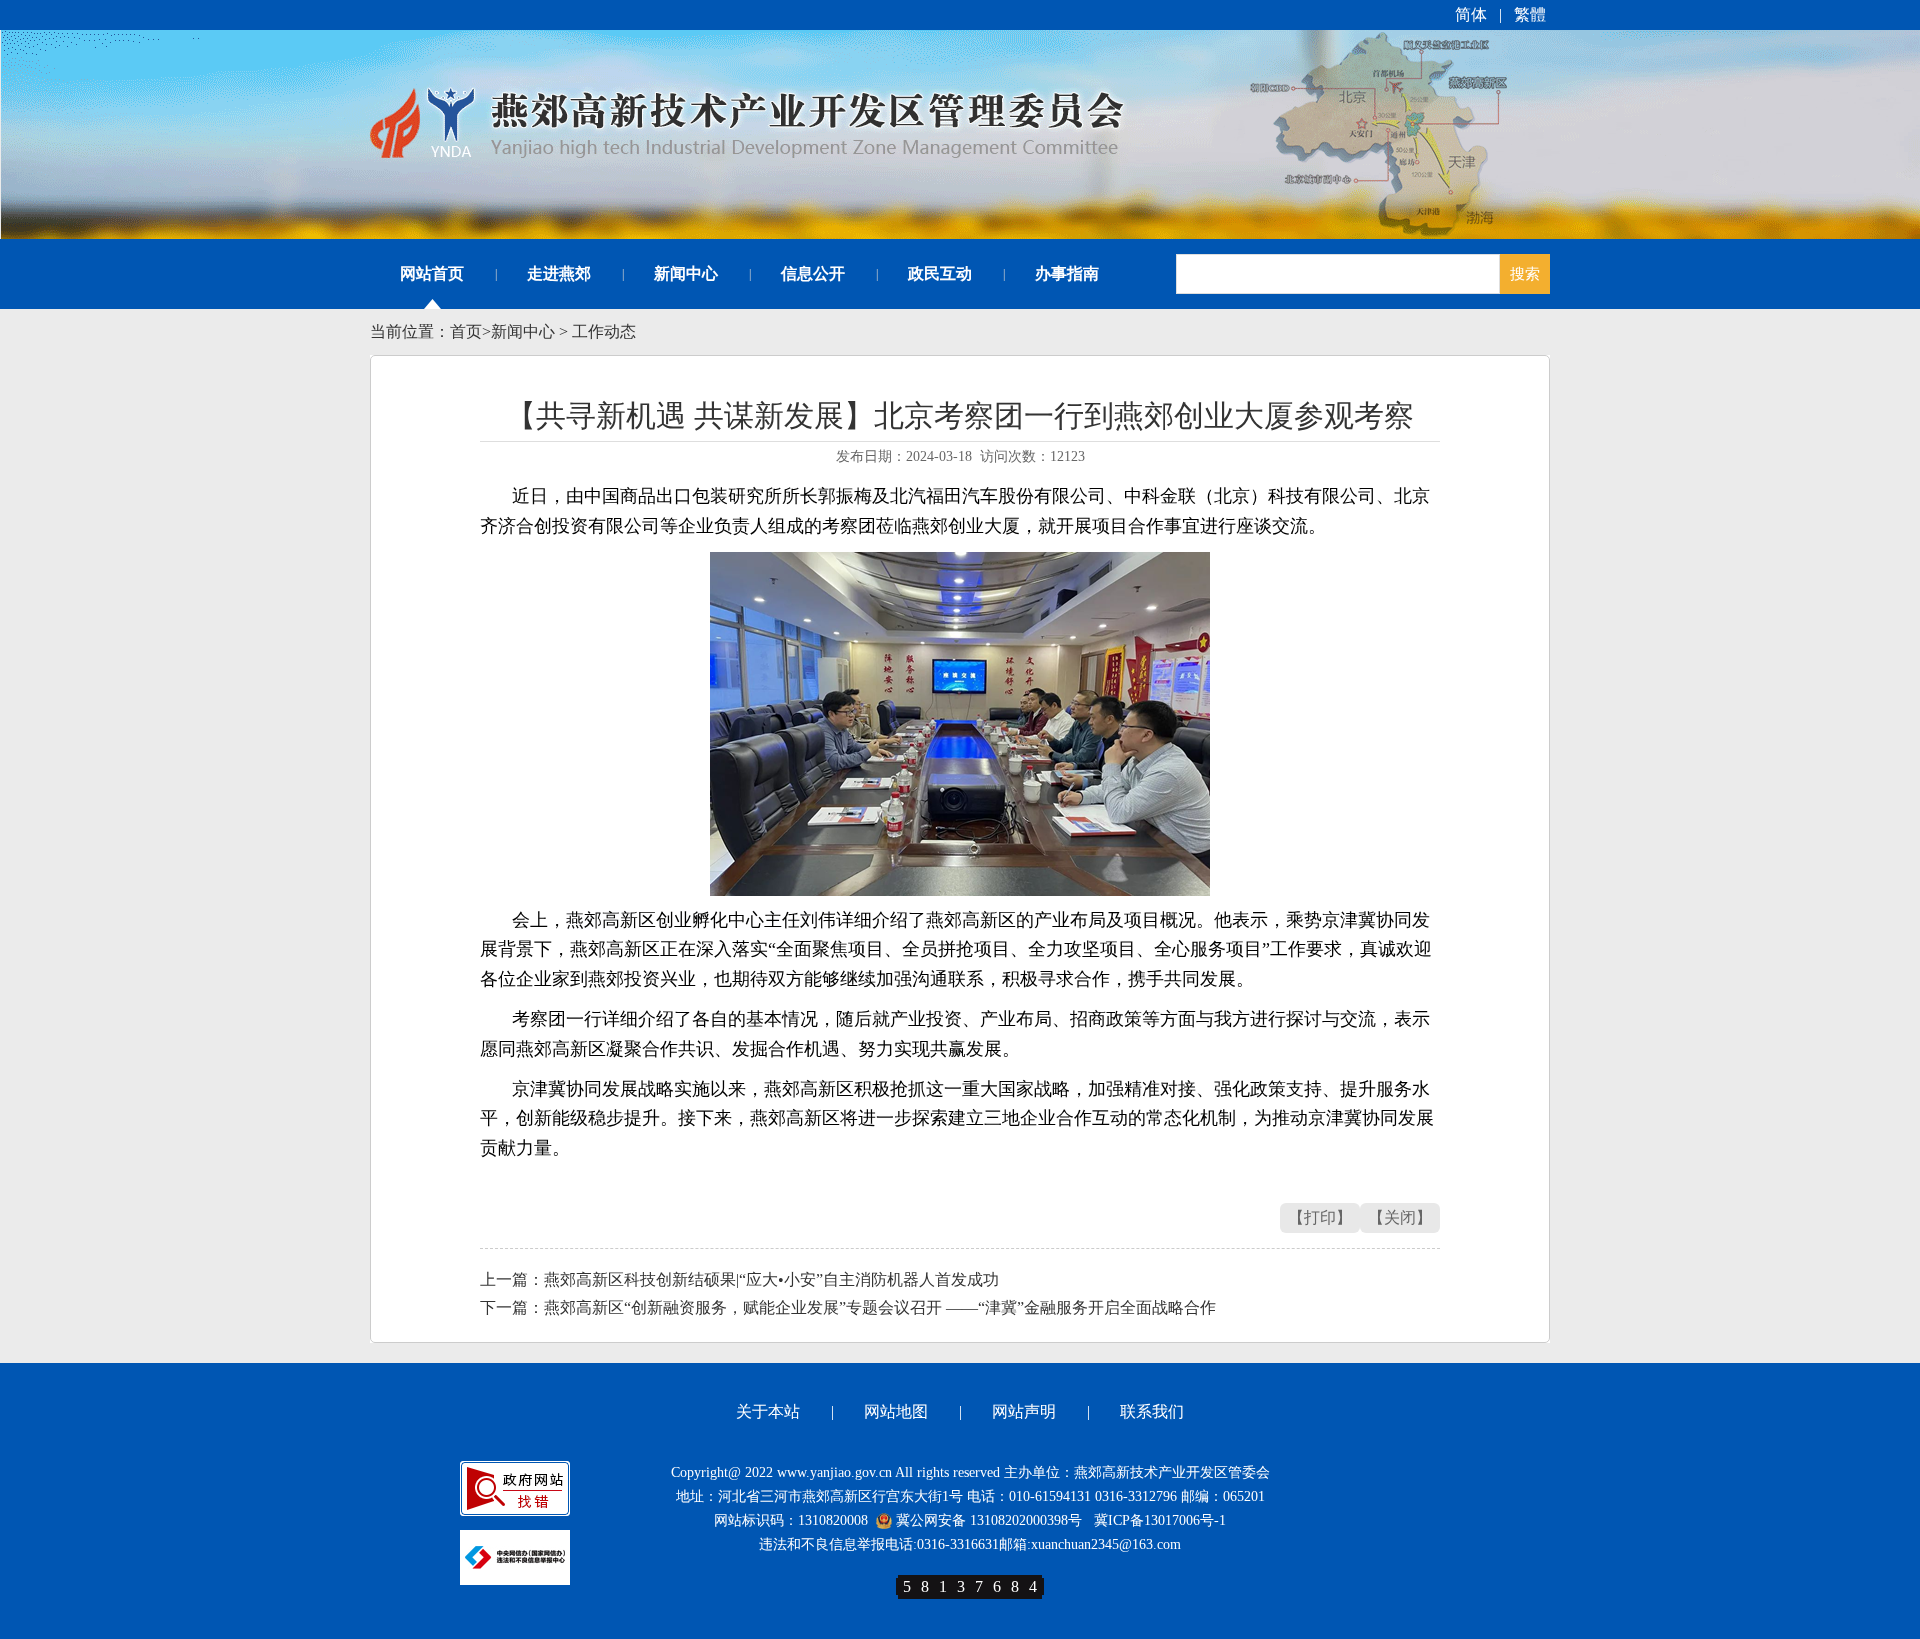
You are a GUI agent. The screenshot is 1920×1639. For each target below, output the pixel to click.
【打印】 (1320, 1217)
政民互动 (940, 273)
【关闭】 (1400, 1217)
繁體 (1530, 14)
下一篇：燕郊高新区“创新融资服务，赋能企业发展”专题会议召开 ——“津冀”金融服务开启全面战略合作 (848, 1307)
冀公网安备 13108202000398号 (987, 1520)
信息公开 (813, 273)
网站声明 (1024, 1411)
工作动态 (604, 331)
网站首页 (432, 273)
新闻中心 (686, 273)
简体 (1471, 14)
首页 (466, 331)
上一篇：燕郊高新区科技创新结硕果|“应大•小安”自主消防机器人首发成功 (739, 1279)
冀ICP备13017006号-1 (1160, 1520)
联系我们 (1152, 1411)
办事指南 (1067, 273)
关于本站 (768, 1411)
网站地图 (896, 1411)
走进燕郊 (559, 273)
